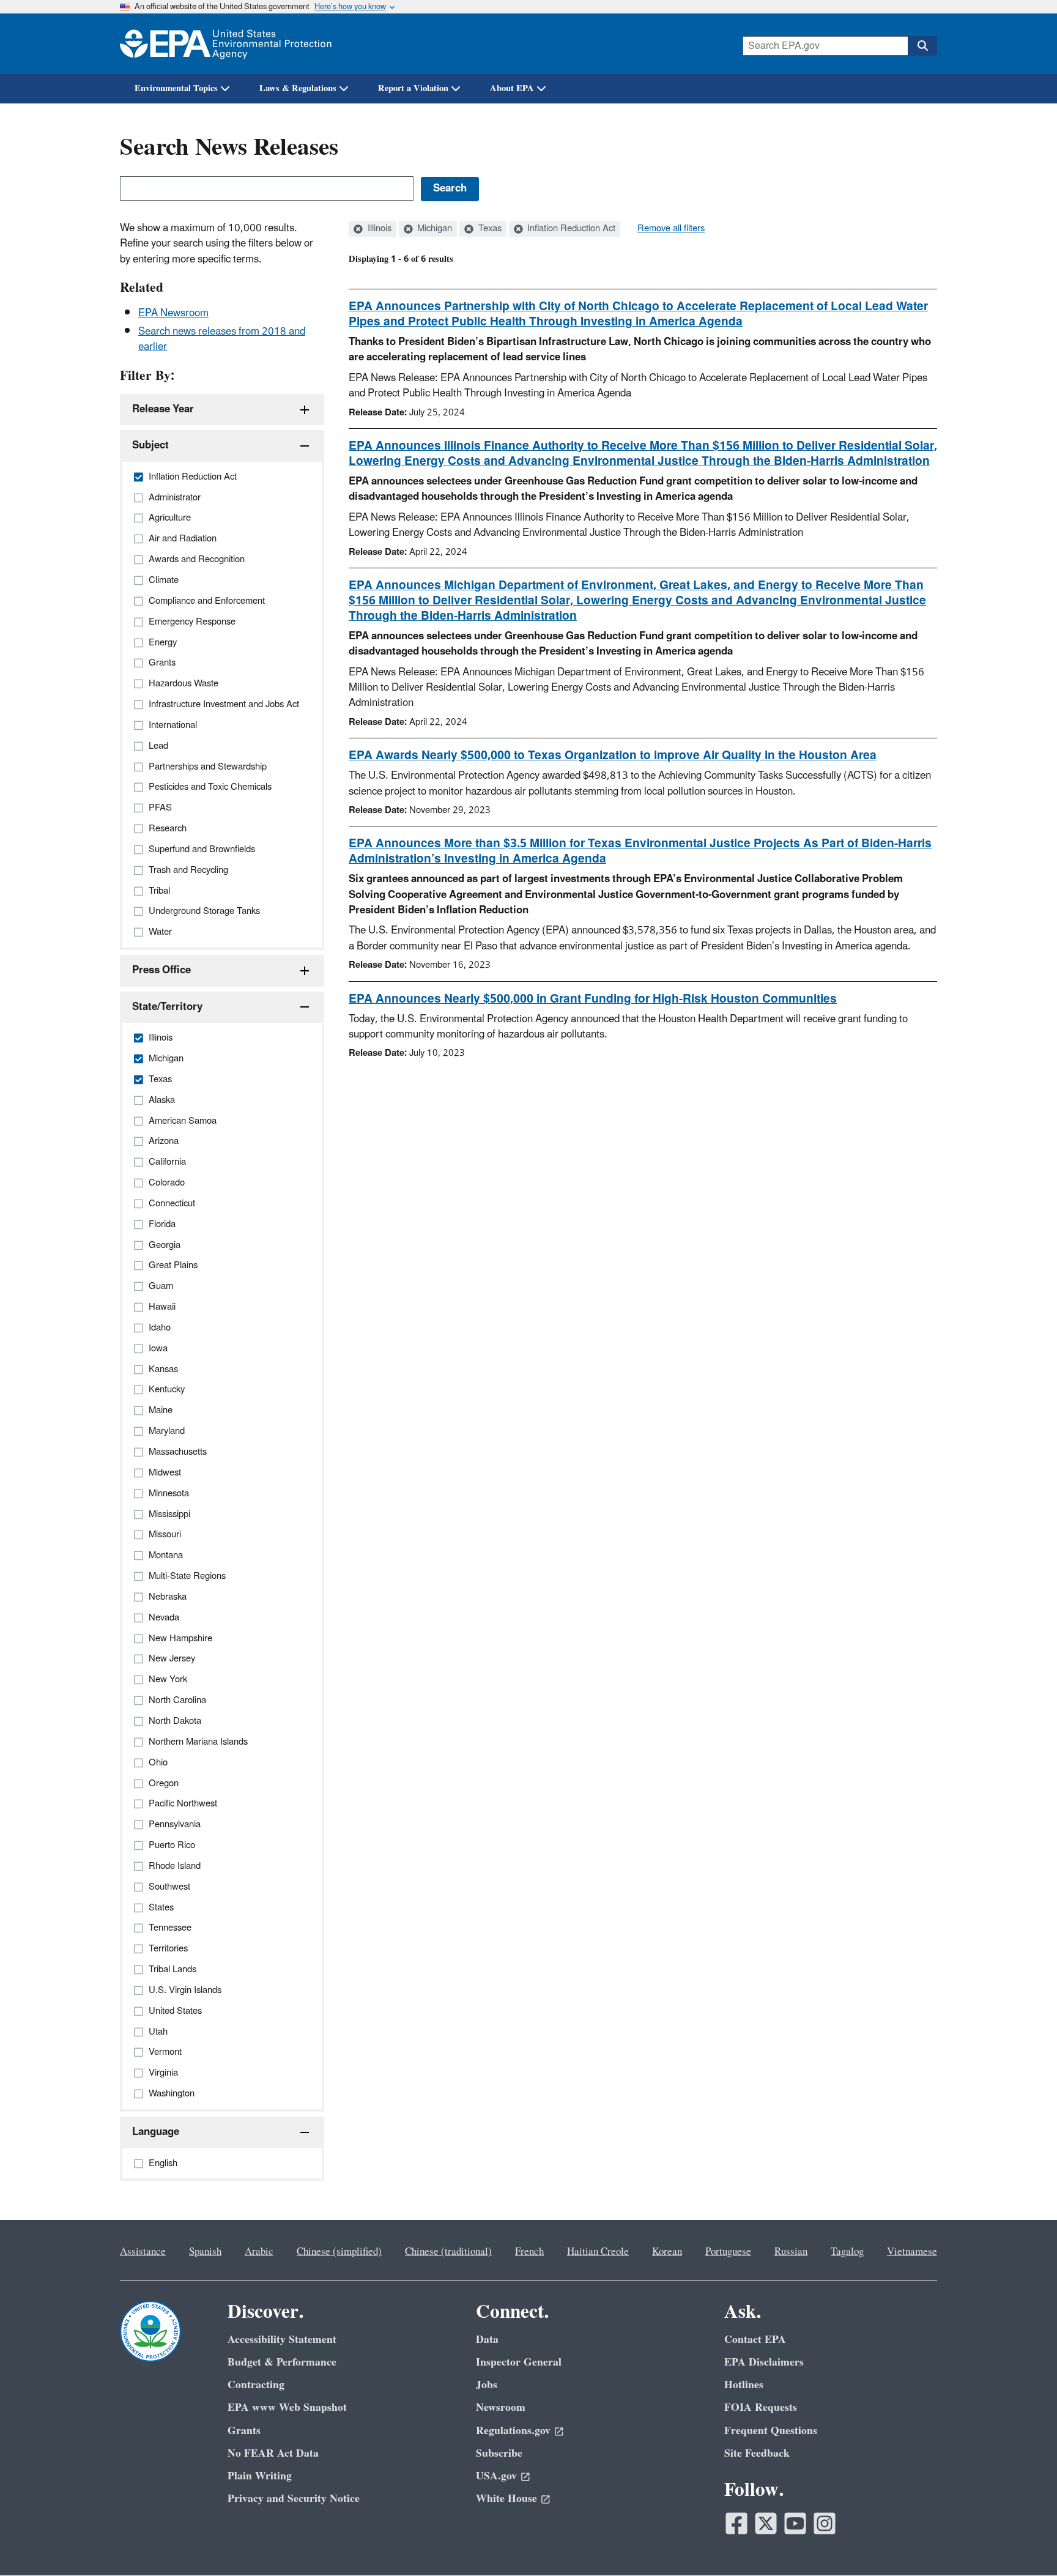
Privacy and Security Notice (294, 2499)
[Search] (922, 46)
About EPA (512, 88)
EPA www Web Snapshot (287, 2407)
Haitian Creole (598, 2252)
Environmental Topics (176, 88)
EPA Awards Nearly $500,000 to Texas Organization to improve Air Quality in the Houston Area (613, 755)
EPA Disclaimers (764, 2362)
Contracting (256, 2385)
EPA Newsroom (173, 313)
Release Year (163, 409)
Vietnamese (912, 2252)
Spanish (205, 2252)
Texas (489, 229)
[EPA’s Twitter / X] (766, 2523)
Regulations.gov (513, 2431)
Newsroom (501, 2407)
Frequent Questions (771, 2431)
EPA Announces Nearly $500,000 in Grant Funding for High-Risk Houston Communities (593, 999)
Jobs (487, 2385)
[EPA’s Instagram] (825, 2523)
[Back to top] (1023, 2542)
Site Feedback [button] (757, 2453)
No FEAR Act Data (273, 2453)
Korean (667, 2252)
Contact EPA (755, 2340)
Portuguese (728, 2252)
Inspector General (519, 2362)
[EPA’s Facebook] (736, 2523)
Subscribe (499, 2453)
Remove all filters (671, 229)
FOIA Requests (761, 2407)
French (529, 2252)
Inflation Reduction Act (570, 229)
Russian (791, 2252)
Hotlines (744, 2385)
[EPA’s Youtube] (795, 2523)
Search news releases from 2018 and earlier (222, 339)
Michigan (433, 229)
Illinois (378, 229)
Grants (244, 2431)
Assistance (143, 2252)
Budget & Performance (282, 2362)
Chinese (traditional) (448, 2252)
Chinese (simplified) (339, 2252)
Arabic (259, 2252)
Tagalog (847, 2252)
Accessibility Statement (282, 2340)
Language (156, 2132)
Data (487, 2340)
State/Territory (167, 1007)
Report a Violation (413, 88)
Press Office (161, 970)
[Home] (226, 44)
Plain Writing (260, 2476)
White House (506, 2499)
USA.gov (496, 2476)
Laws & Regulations (298, 88)
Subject (150, 445)
